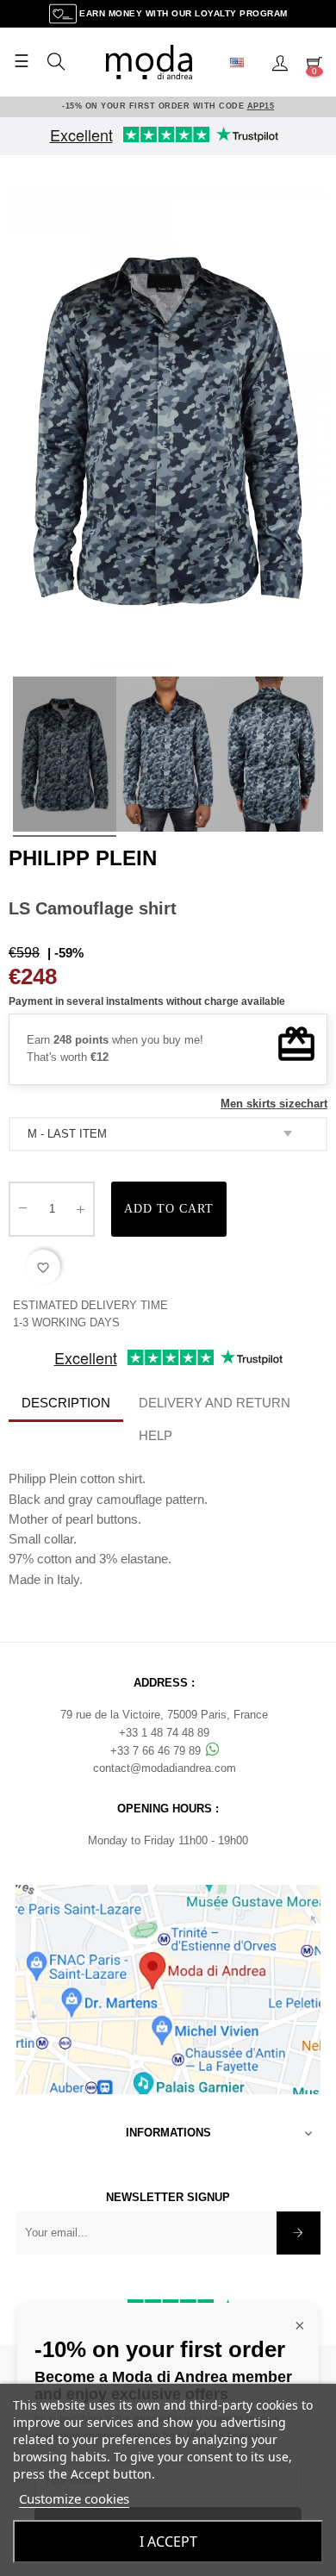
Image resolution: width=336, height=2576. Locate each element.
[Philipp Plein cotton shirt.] (65, 757)
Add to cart (169, 1209)
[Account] (280, 62)
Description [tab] (66, 1403)
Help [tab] (156, 1435)
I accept (168, 2542)
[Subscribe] (299, 2233)
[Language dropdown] (244, 62)
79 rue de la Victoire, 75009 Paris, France (164, 1715)
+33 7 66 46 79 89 (157, 1751)
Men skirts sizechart (274, 1104)
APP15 (261, 106)
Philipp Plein (83, 858)
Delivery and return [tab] (215, 1403)
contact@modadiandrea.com (165, 1768)
